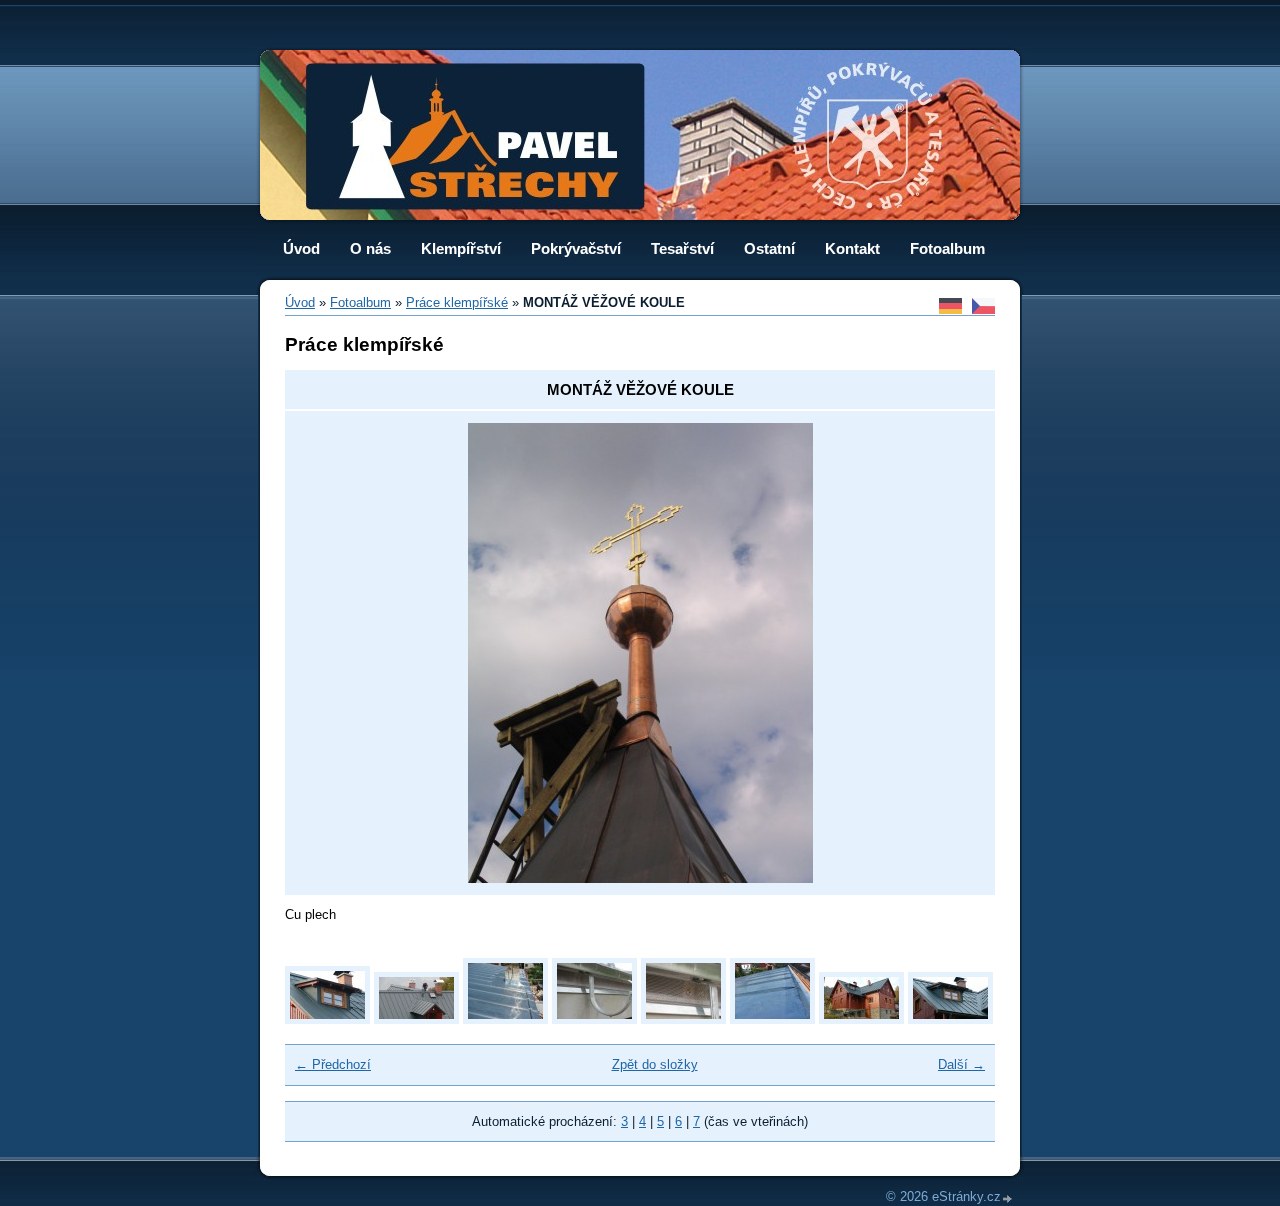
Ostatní (769, 248)
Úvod (301, 248)
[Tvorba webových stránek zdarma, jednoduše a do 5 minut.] (1008, 1198)
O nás (370, 248)
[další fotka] (950, 653)
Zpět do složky (655, 1064)
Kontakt (852, 248)
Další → (961, 1064)
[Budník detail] (950, 1019)
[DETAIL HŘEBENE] (772, 1019)
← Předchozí (333, 1064)
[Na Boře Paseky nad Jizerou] (861, 1019)
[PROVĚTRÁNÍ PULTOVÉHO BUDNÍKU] (594, 1019)
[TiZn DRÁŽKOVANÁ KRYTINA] (505, 1019)
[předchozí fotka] (329, 653)
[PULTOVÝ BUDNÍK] (327, 1019)
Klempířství (461, 248)
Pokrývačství (576, 248)
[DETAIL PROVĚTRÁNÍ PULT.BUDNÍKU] (683, 1019)
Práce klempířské (457, 302)
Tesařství (682, 248)
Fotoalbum (947, 248)
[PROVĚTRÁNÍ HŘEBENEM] (416, 1019)
